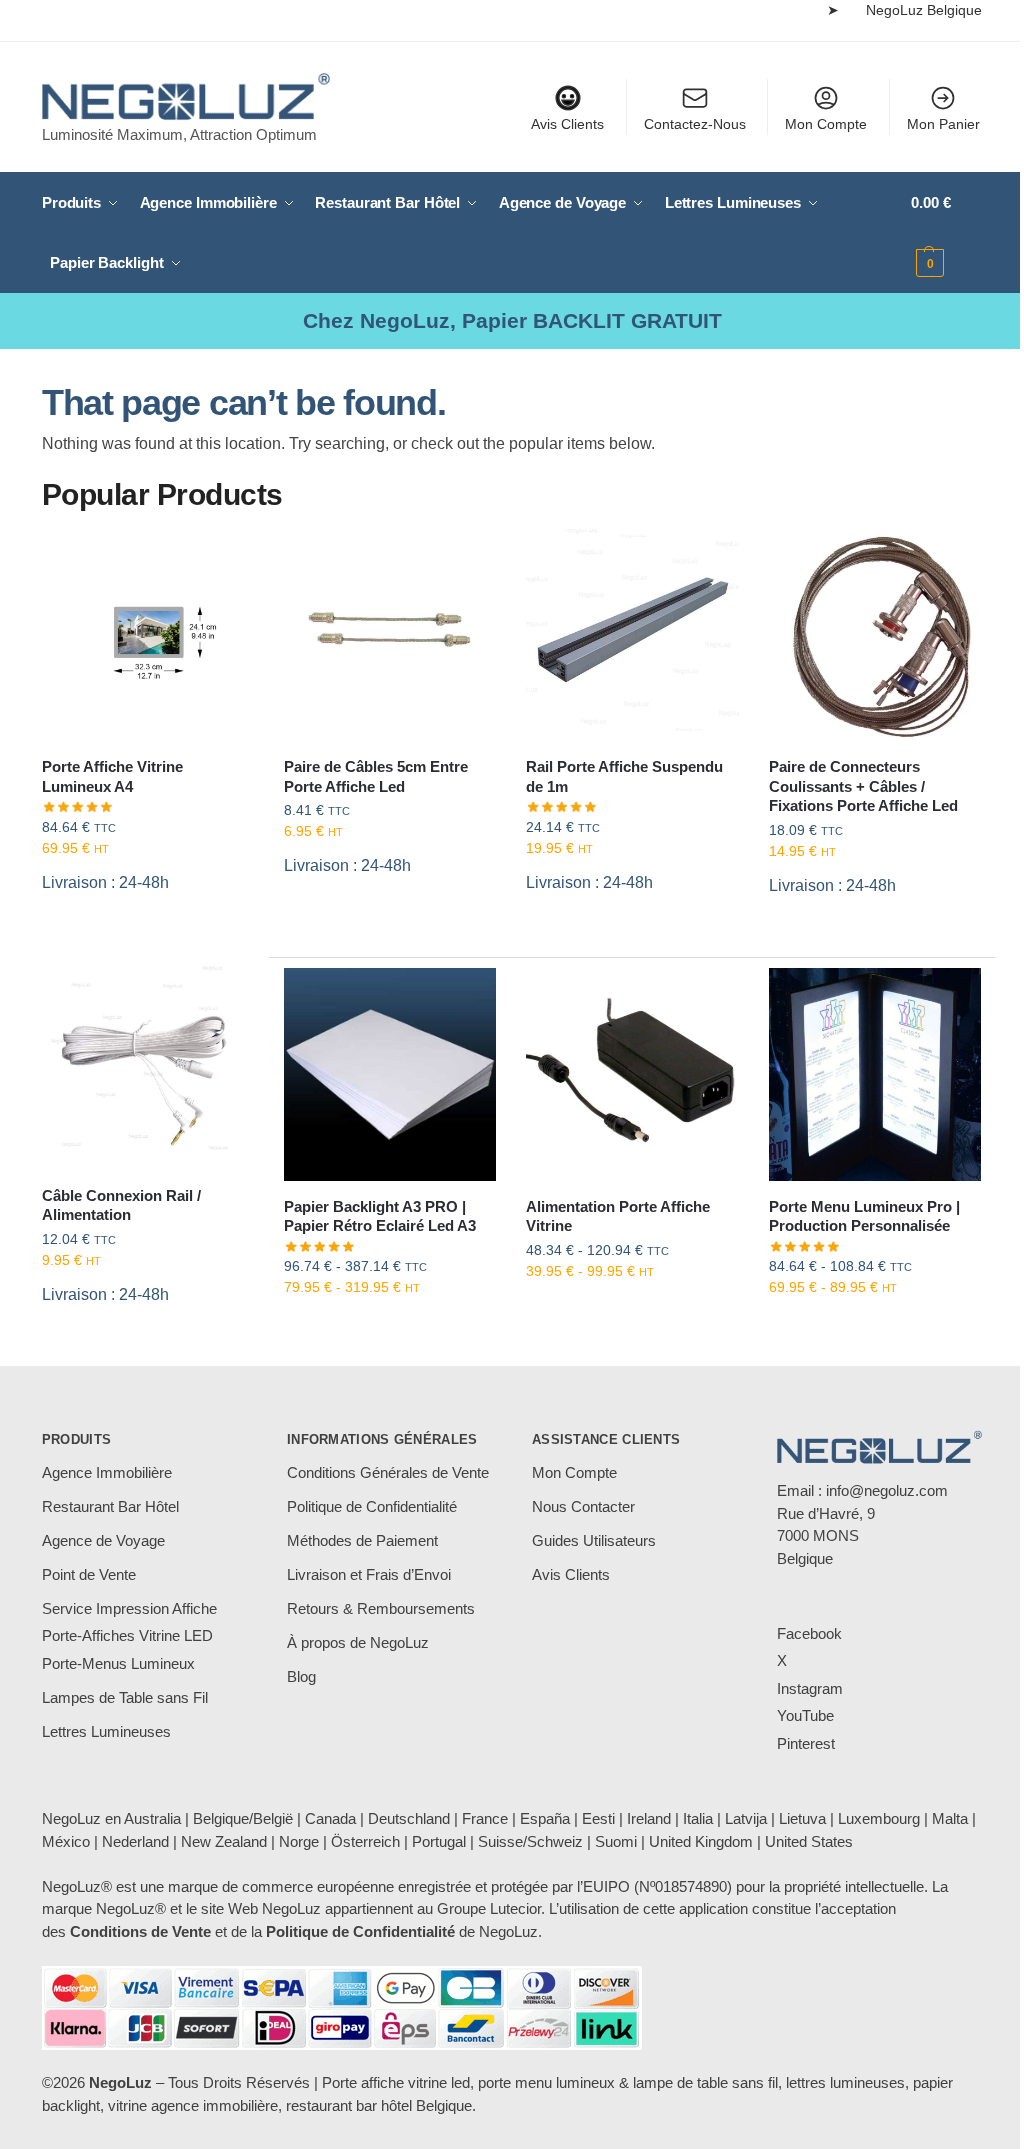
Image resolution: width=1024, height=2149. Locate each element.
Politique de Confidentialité (372, 1506)
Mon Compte (826, 124)
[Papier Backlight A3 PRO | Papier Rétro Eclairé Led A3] (390, 1074)
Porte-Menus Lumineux (118, 1663)
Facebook (809, 1633)
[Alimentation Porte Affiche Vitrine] (632, 1074)
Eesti (598, 1818)
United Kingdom (701, 1841)
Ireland (649, 1818)
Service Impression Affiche (129, 1608)
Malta (950, 1818)
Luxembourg (879, 1818)
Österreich (365, 1841)
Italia (698, 1818)
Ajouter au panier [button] (148, 934)
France (485, 1818)
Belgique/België (243, 1818)
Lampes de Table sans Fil (125, 1697)
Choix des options (390, 1330)
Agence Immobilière (107, 1472)
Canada (330, 1818)
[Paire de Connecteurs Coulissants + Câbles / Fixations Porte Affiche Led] (875, 635)
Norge (299, 1841)
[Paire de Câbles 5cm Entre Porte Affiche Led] (390, 635)
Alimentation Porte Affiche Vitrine (618, 1216)
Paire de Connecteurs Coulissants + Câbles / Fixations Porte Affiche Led (863, 786)
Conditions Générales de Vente (388, 1472)
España (545, 1818)
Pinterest (806, 1743)
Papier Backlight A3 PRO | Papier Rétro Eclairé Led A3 (380, 1216)
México (66, 1841)
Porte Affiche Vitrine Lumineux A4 (112, 776)
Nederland (135, 1841)
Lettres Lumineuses (106, 1731)
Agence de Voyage (103, 1540)
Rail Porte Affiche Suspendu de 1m (624, 776)
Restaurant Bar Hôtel (110, 1506)
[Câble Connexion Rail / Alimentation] (148, 1063)
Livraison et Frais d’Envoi (369, 1574)
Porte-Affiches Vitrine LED (127, 1635)
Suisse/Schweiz (530, 1841)
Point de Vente (89, 1574)
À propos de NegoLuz (358, 1642)
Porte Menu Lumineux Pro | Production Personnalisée (864, 1216)
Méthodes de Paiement (362, 1540)
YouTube (805, 1715)
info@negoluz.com (887, 1490)
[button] (946, 233)
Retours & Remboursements (381, 1608)
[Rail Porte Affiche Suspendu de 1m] (632, 635)
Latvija (746, 1818)
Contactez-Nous (695, 124)
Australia (152, 1818)
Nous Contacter (583, 1506)
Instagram (810, 1688)
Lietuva (802, 1818)
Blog (301, 1676)
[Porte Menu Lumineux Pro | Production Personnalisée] (875, 1074)
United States (809, 1841)
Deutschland (409, 1818)
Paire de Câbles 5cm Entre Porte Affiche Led (376, 776)
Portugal (439, 1841)
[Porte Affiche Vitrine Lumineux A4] (148, 635)
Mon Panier (943, 124)
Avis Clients (567, 124)
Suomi (616, 1841)
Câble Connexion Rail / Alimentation (121, 1205)
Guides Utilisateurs (594, 1540)
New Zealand (224, 1841)
